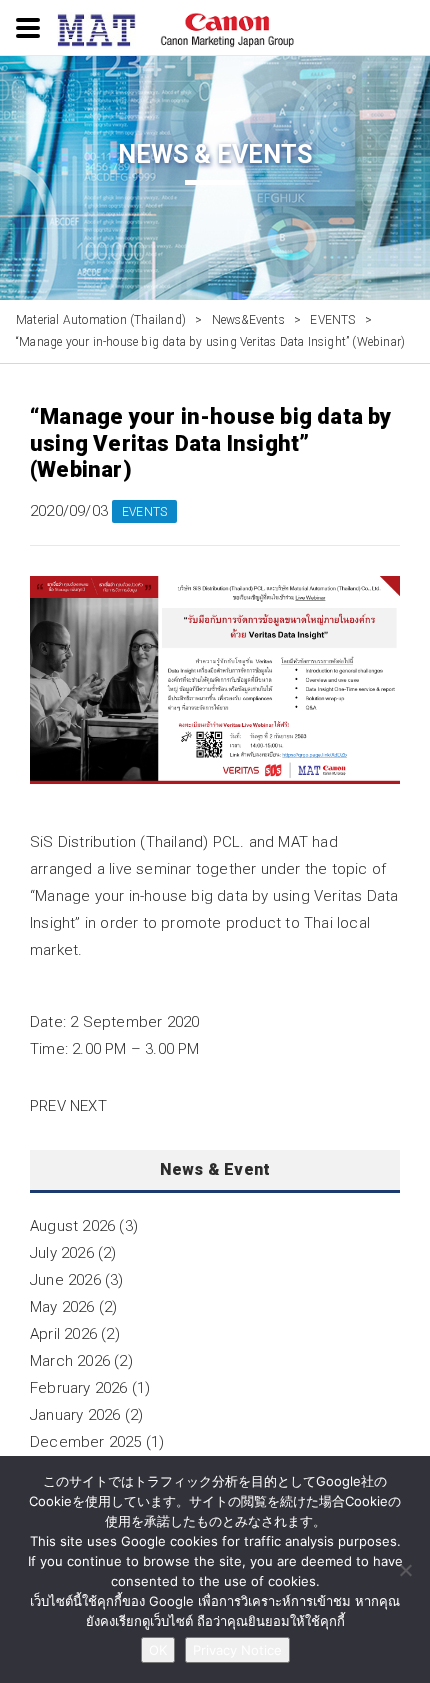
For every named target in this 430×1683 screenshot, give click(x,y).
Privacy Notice (237, 1650)
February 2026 (79, 1388)
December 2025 (86, 1442)
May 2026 (62, 1307)
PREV (48, 1106)
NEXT (88, 1106)
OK (158, 1650)
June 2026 (65, 1280)
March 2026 (70, 1361)
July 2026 (62, 1253)
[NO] (405, 1570)
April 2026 (63, 1334)
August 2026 (72, 1226)
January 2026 (75, 1415)
